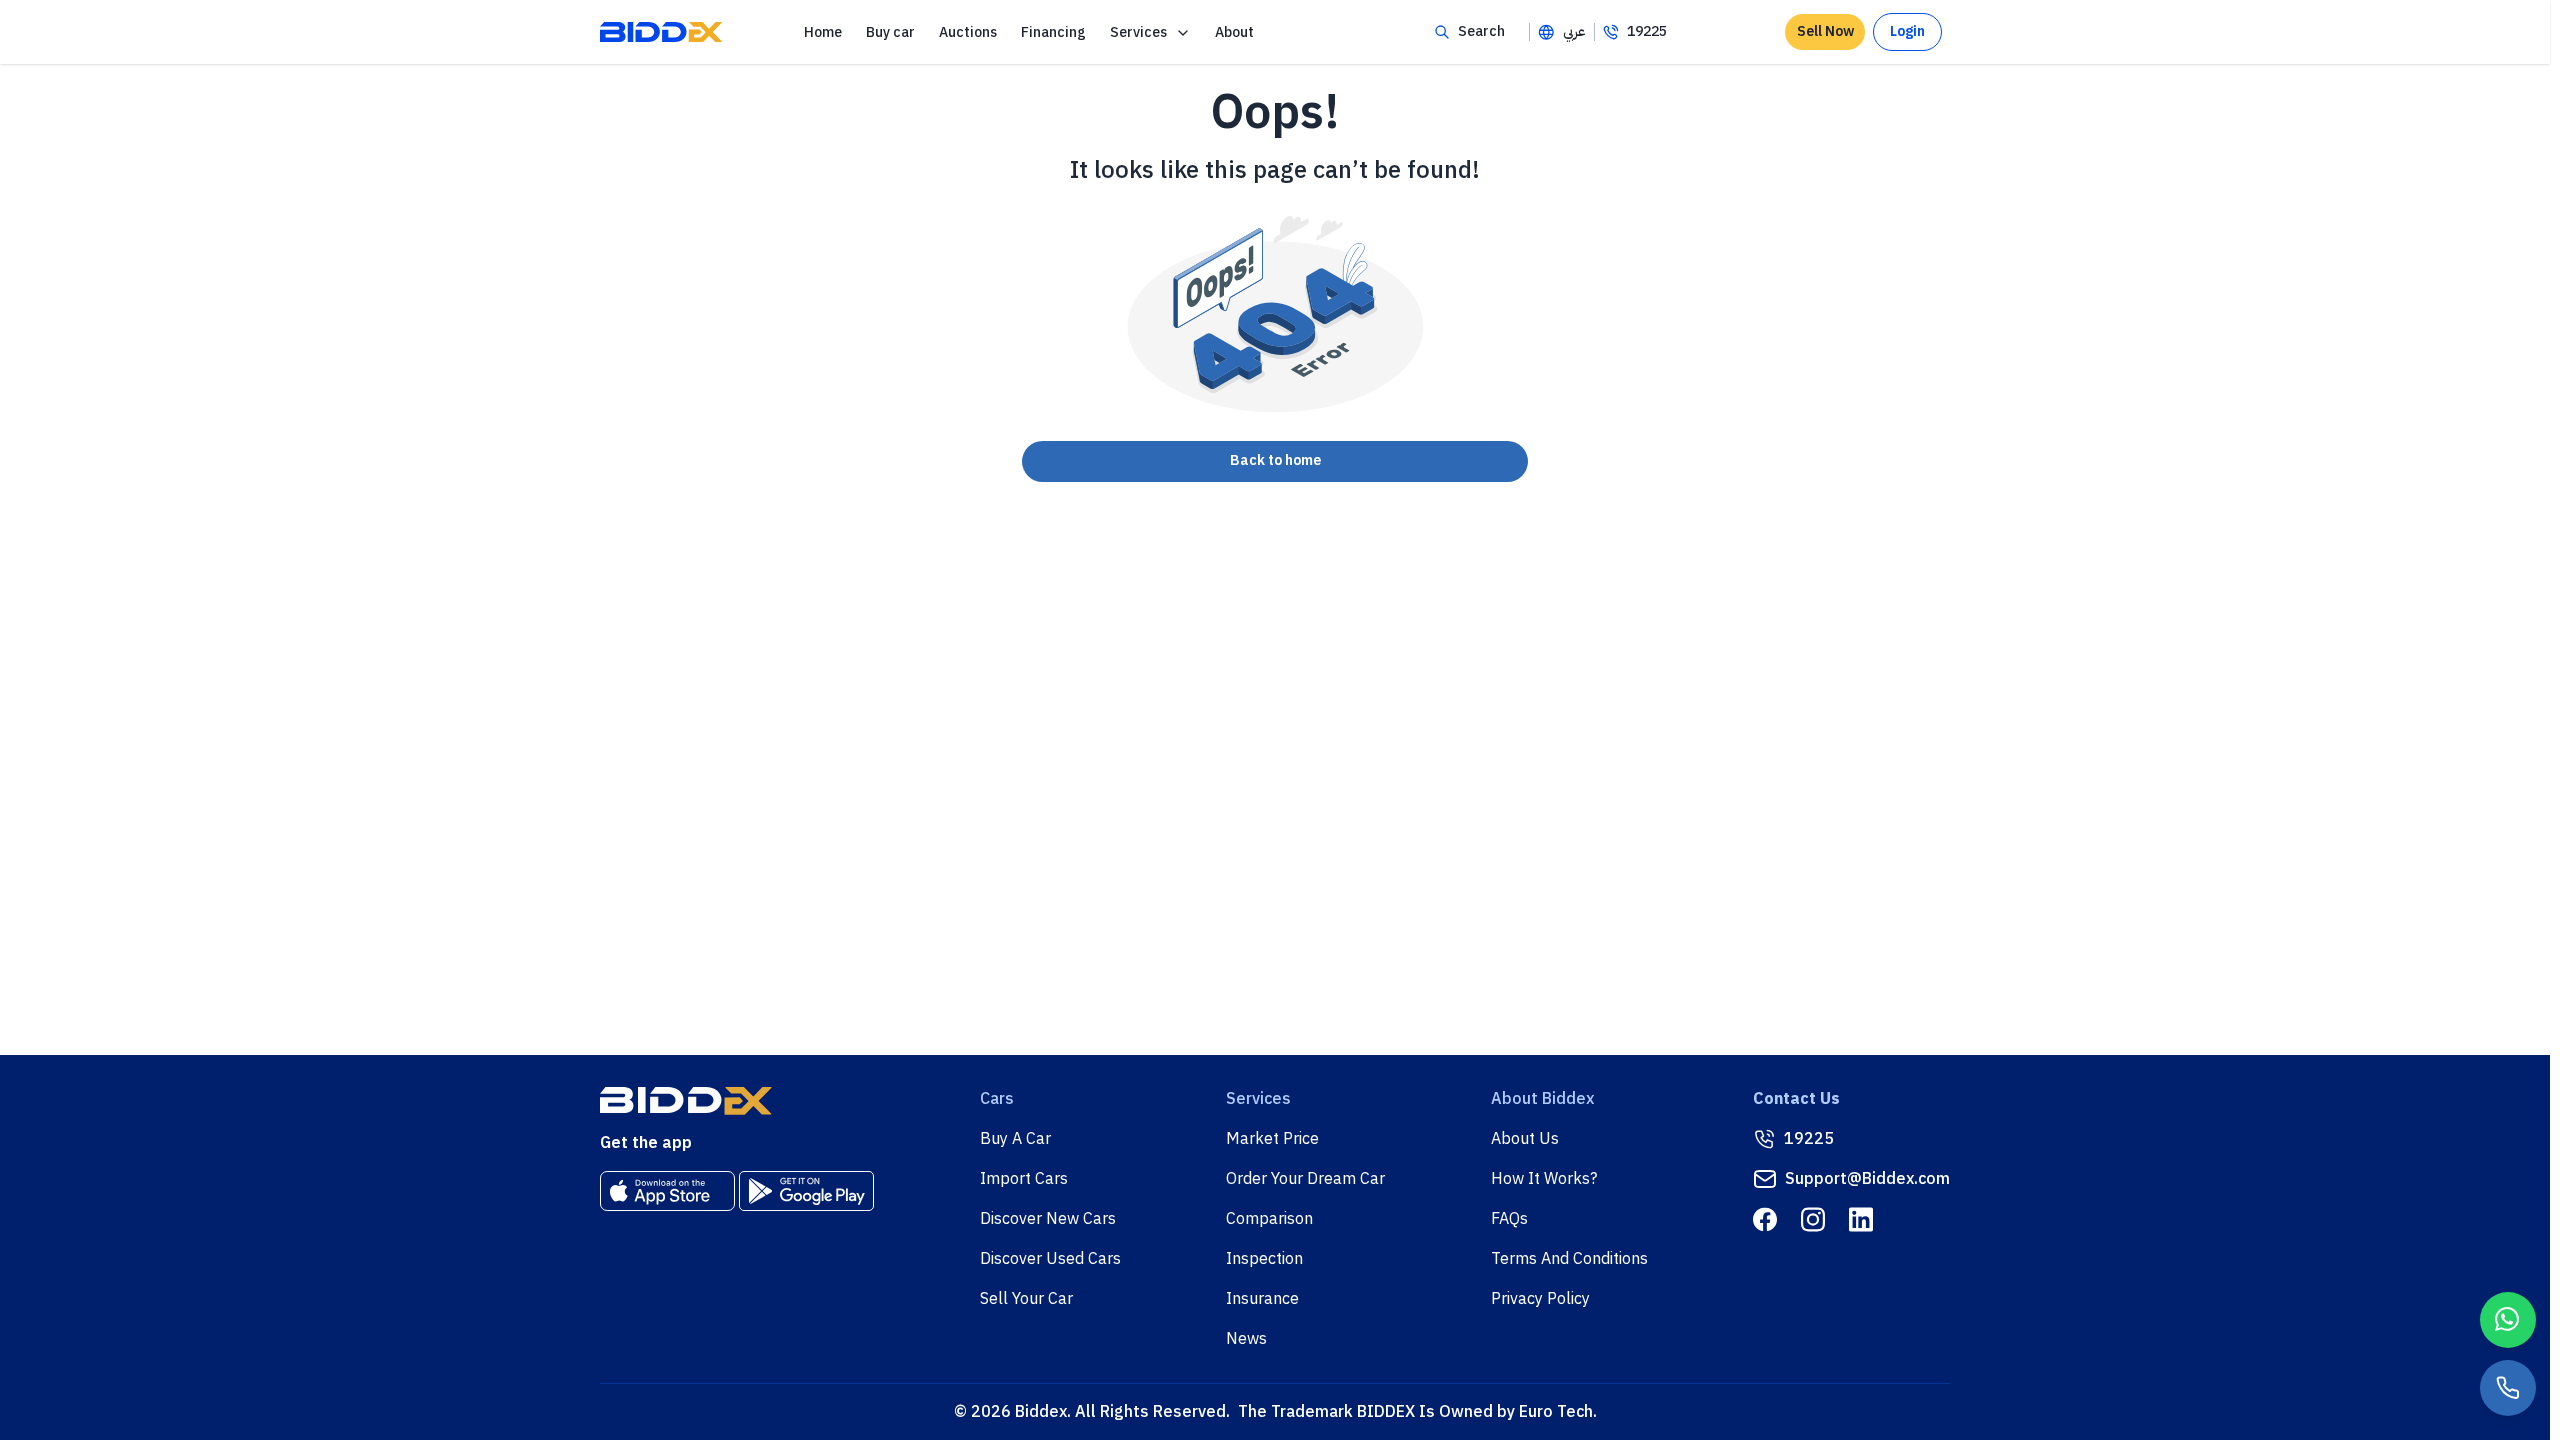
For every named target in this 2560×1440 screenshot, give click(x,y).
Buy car (890, 32)
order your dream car (1305, 1179)
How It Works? (1544, 1179)
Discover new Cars (1048, 1219)
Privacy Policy (1540, 1299)
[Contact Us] (2508, 1388)
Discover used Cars (1050, 1259)
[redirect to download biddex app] (667, 1191)
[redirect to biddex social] (1765, 1219)
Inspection (1264, 1259)
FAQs (1509, 1219)
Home (823, 32)
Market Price (1272, 1139)
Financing (1053, 32)
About (1234, 32)
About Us (1525, 1139)
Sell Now (1825, 31)
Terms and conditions (1569, 1259)
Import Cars (1024, 1179)
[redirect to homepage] (661, 32)
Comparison (1269, 1219)
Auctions (968, 32)
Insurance (1262, 1299)
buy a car (1015, 1139)
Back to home (1275, 460)
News (1246, 1339)
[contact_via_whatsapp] (2508, 1320)
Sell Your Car (1026, 1299)
